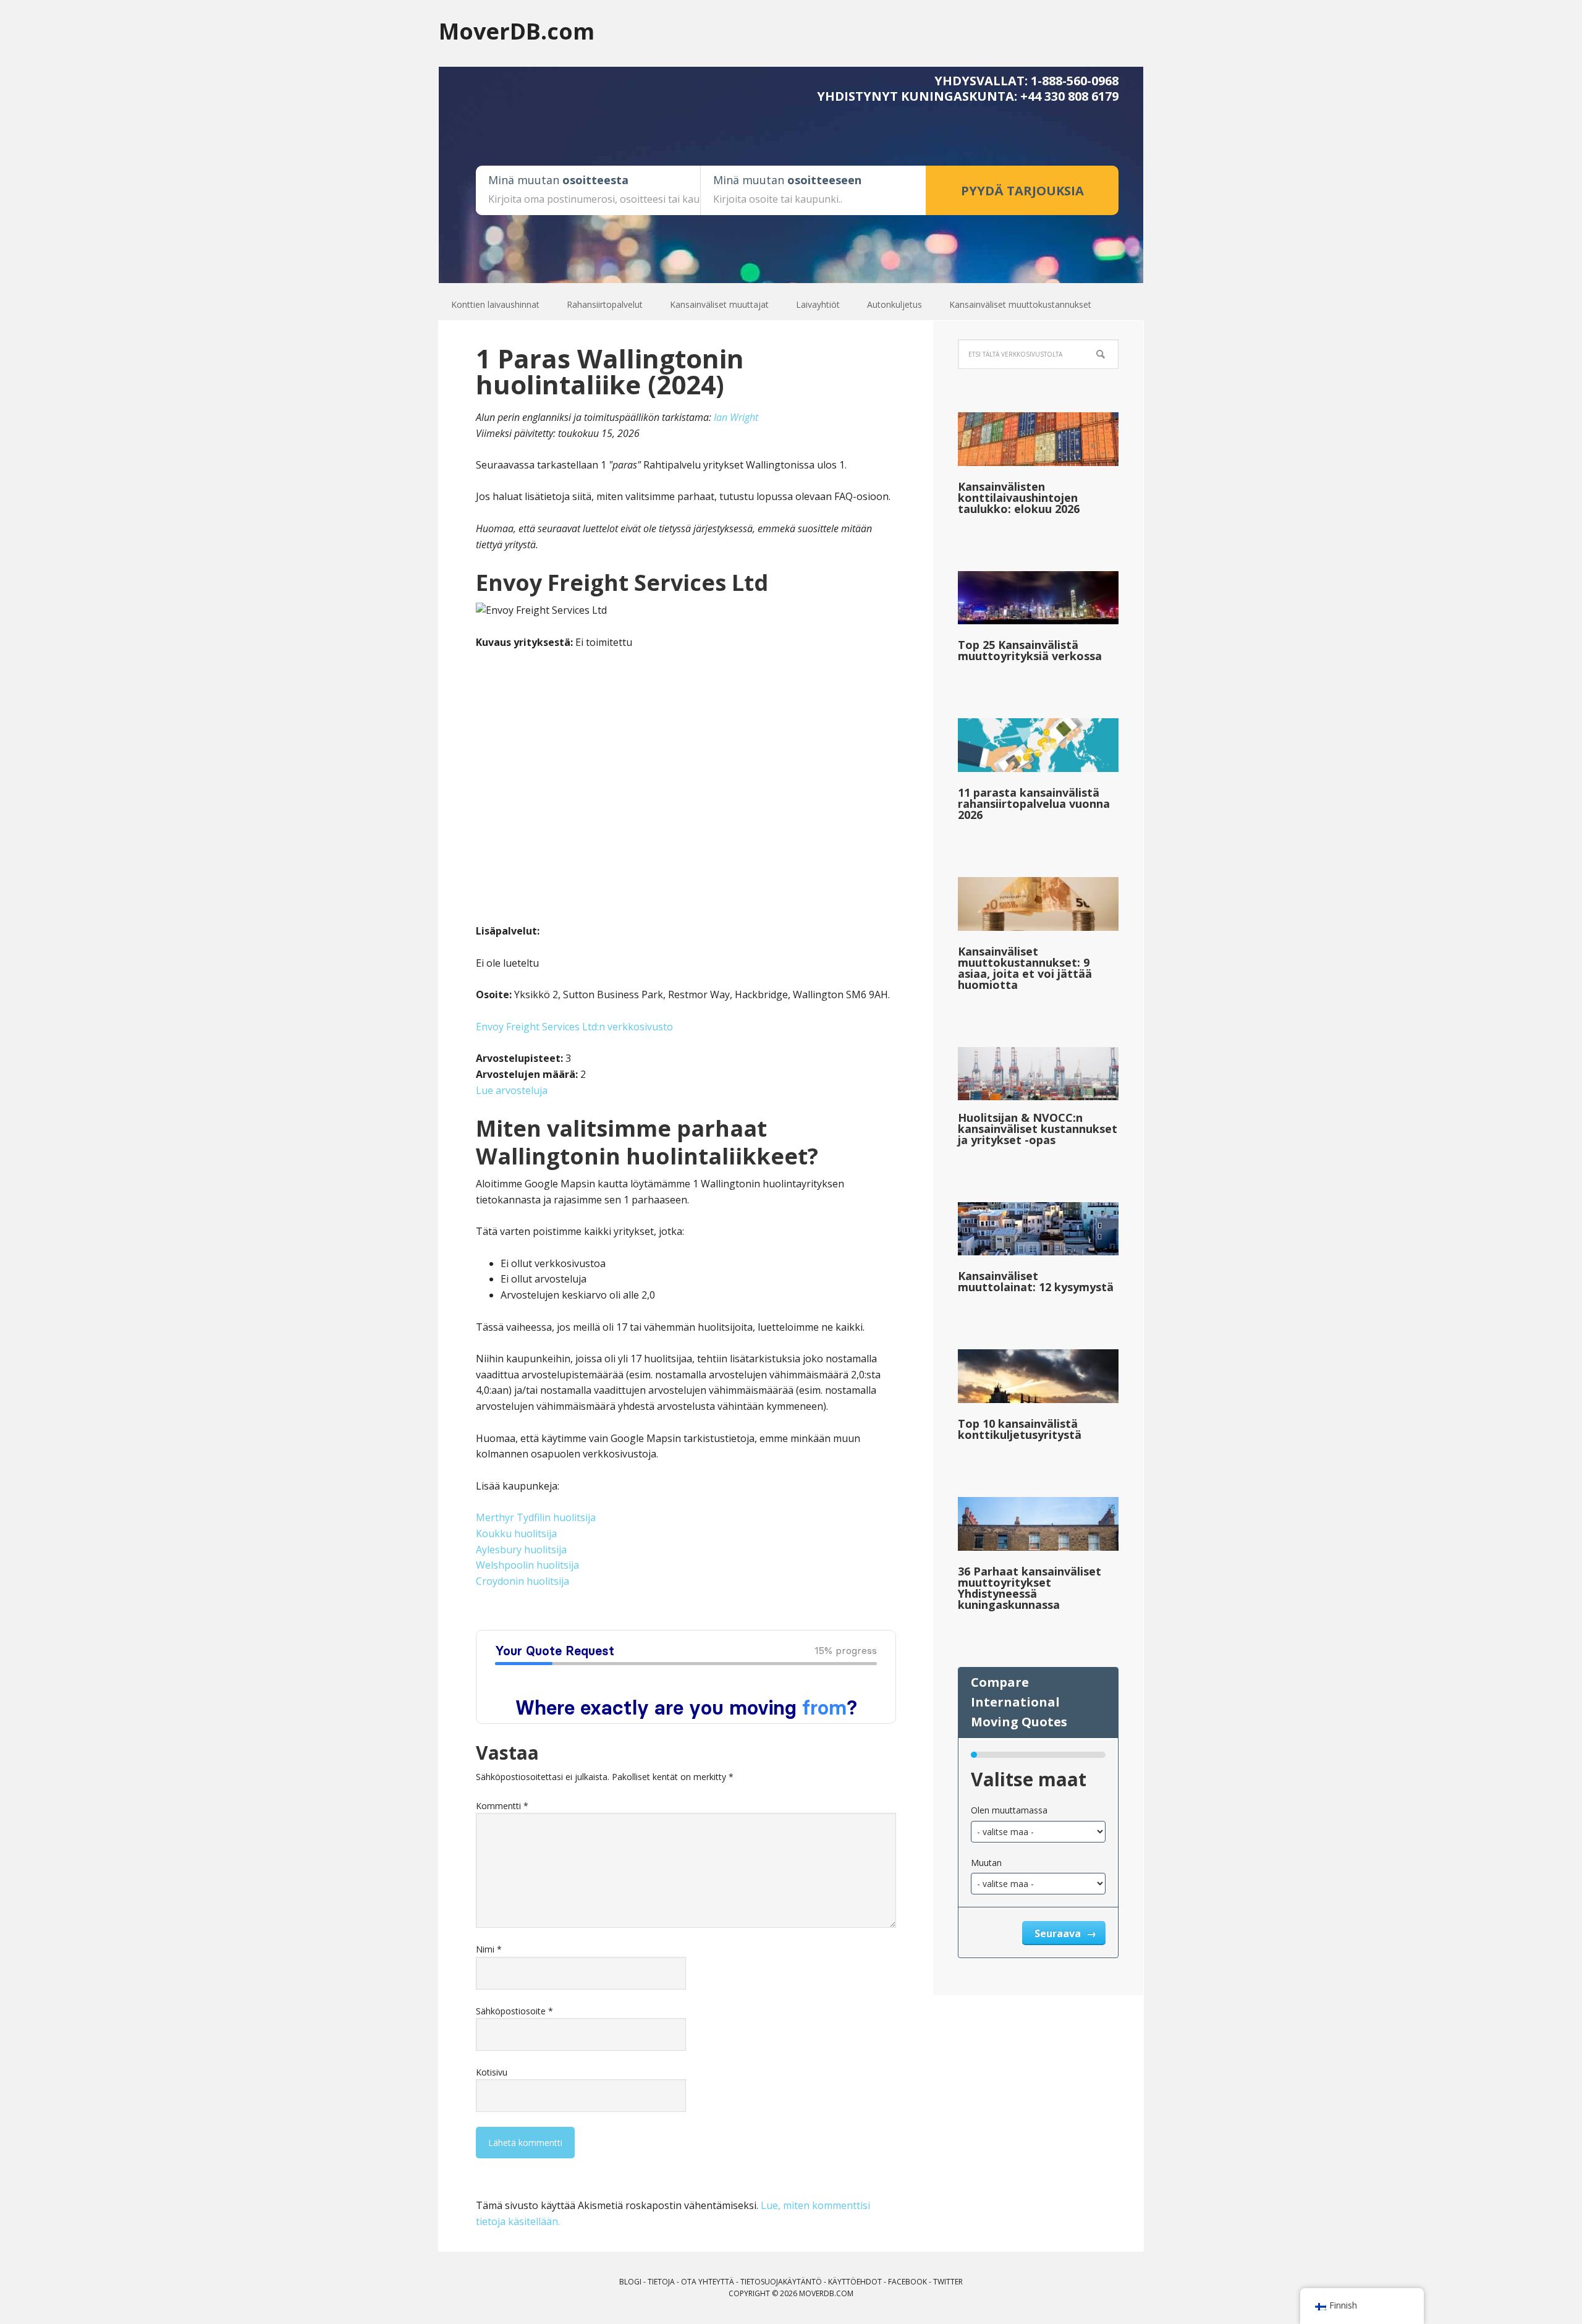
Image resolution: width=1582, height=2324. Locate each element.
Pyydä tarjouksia (1022, 191)
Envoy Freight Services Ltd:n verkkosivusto (574, 1027)
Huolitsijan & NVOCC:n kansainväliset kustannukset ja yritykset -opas (1038, 1129)
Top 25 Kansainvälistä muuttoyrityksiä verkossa (1030, 650)
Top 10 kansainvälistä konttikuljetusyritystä (1020, 1429)
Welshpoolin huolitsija (527, 1565)
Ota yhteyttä (708, 2282)
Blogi (630, 2282)
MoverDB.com (517, 31)
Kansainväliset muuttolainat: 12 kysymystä (1036, 1281)
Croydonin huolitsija (522, 1581)
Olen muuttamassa (1009, 1810)
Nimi (489, 1949)
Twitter (948, 2282)
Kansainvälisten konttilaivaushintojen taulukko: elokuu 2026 (1019, 498)
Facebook (907, 2282)
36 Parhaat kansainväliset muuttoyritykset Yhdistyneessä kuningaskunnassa (1030, 1588)
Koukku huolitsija (516, 1533)
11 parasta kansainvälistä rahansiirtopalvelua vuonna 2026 (1034, 804)
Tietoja (661, 2282)
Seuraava (1059, 1933)
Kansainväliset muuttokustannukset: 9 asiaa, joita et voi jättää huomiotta (1025, 968)
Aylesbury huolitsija (521, 1550)
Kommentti (502, 1806)
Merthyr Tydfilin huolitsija (536, 1517)
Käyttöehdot (855, 2282)
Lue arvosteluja (512, 1090)
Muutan (986, 1863)
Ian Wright (736, 417)
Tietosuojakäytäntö (781, 2282)
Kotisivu (492, 2072)
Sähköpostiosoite (514, 2011)
